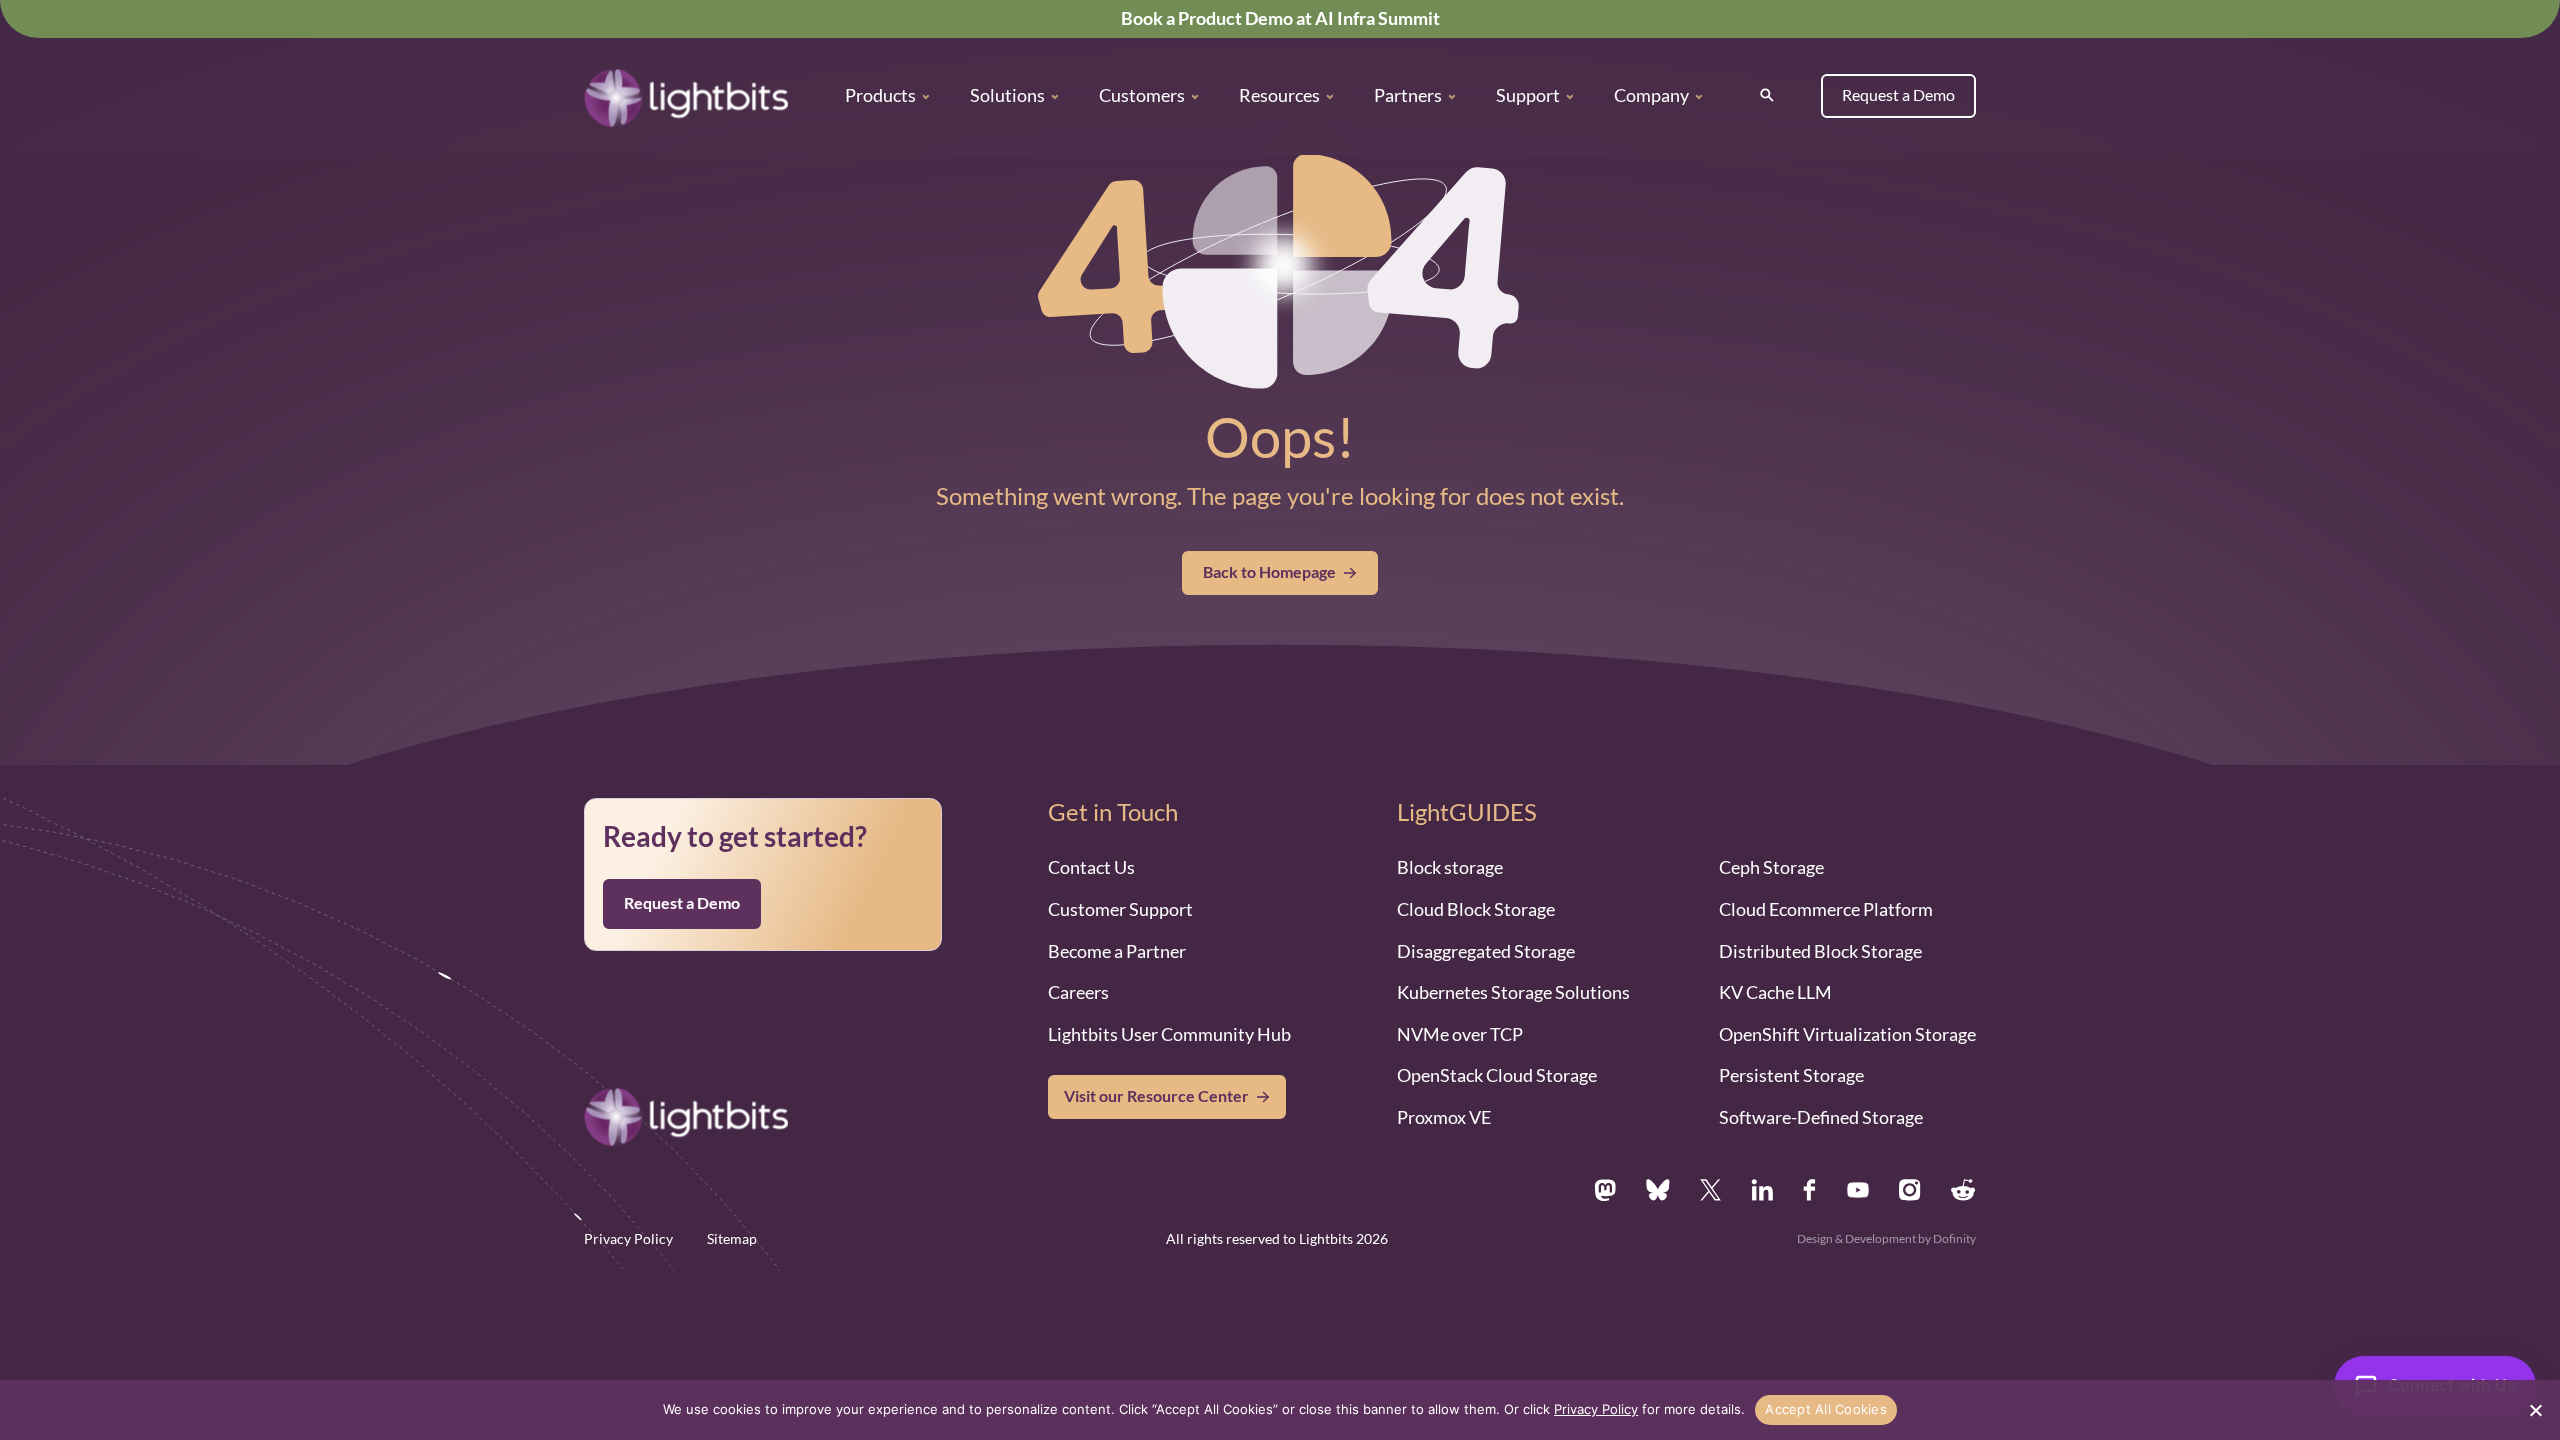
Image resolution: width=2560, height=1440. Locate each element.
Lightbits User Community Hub (1169, 1034)
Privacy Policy (628, 1239)
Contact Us (1091, 867)
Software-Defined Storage (1821, 1117)
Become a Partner (1117, 951)
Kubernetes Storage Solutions (1513, 992)
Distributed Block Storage (1820, 951)
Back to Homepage (1269, 572)
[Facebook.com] (1810, 1190)
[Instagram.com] (1910, 1190)
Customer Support (1120, 909)
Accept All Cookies (1826, 1409)
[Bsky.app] (1658, 1190)
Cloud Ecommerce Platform (1826, 909)
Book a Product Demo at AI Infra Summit (1280, 18)
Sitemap (732, 1239)
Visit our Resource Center (1156, 1096)
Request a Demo (1898, 95)
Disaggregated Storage (1486, 951)
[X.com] (1710, 1190)
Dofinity (1954, 1238)
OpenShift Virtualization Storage (1847, 1034)
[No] (2535, 1410)
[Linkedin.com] (1762, 1190)
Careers (1078, 992)
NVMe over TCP (1460, 1034)
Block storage (1450, 867)
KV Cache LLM (1775, 992)
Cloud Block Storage (1476, 909)
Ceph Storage (1771, 867)
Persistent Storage (1791, 1075)
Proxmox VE (1444, 1117)
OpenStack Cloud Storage (1497, 1075)
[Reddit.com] (1963, 1190)
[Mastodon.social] (1605, 1190)
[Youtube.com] (1858, 1190)
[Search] (1767, 95)
